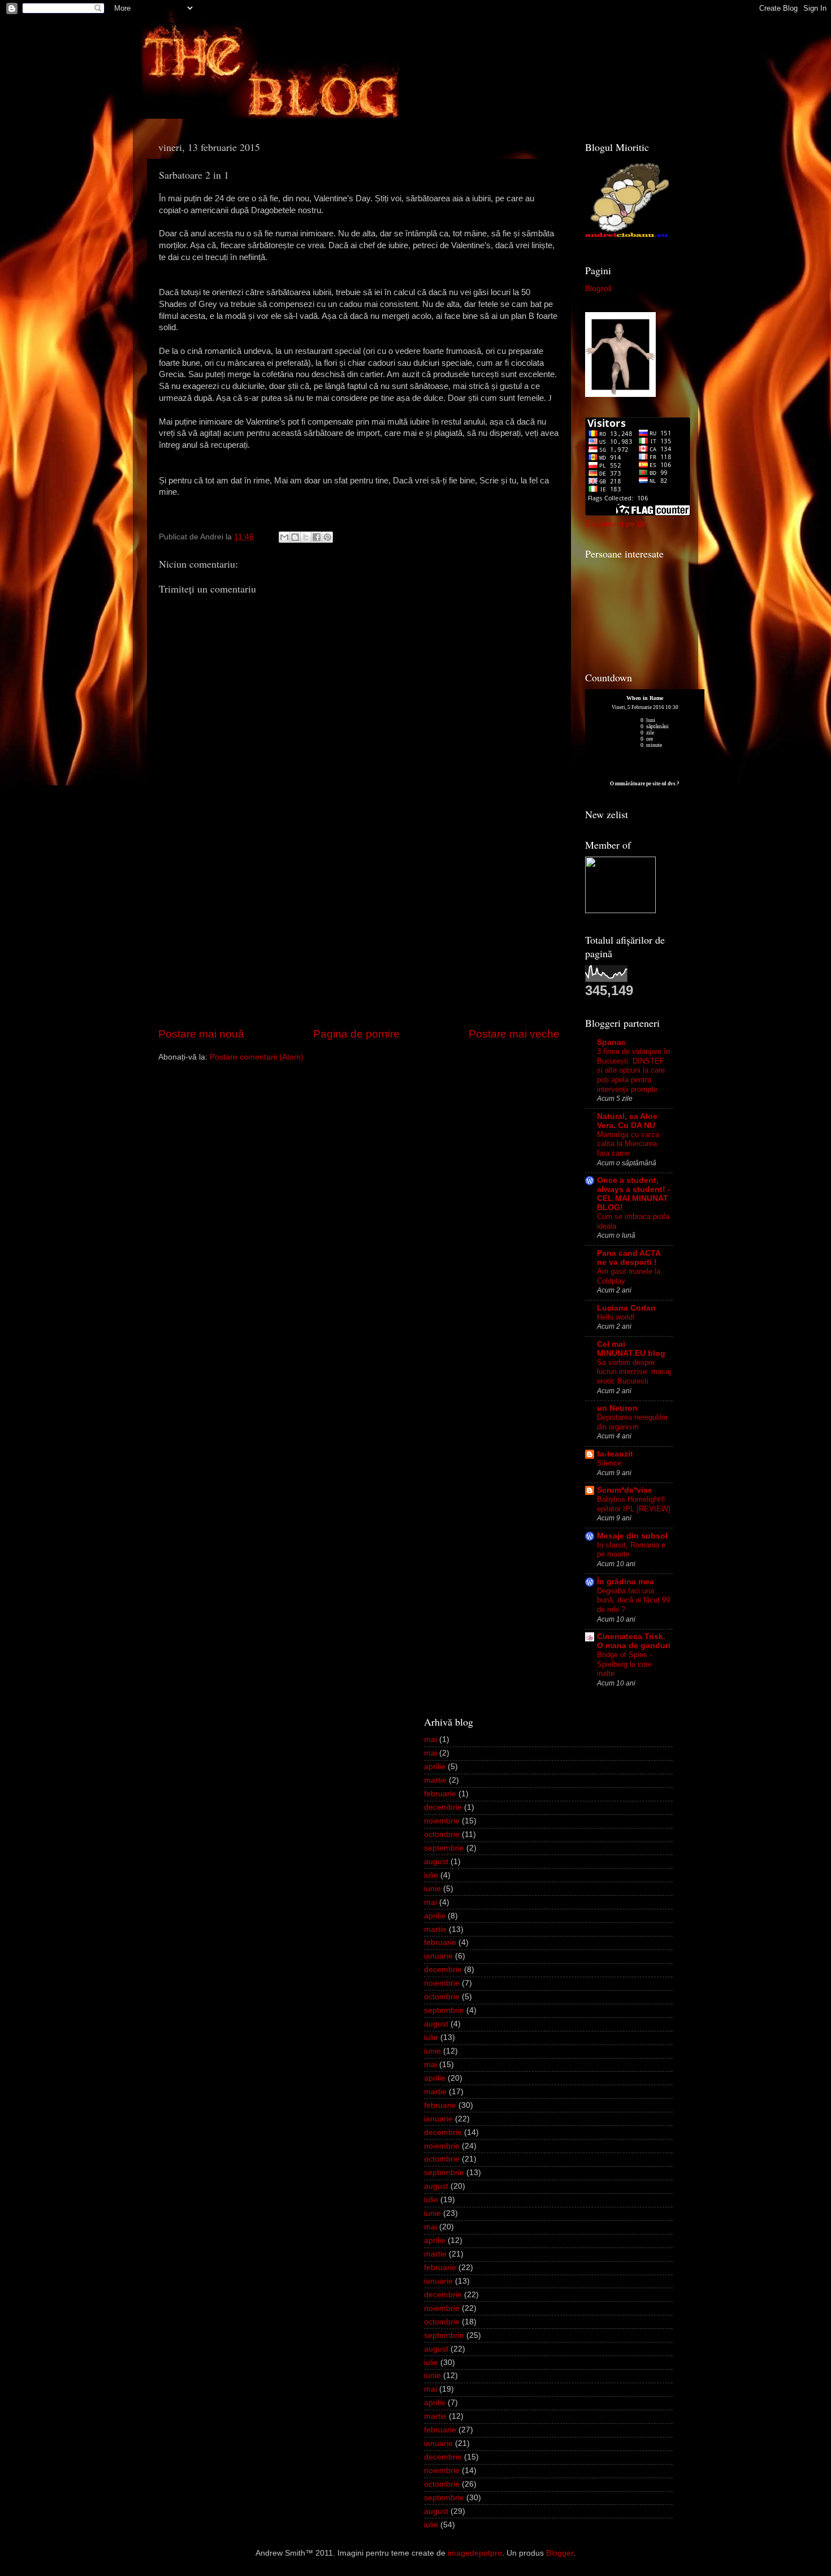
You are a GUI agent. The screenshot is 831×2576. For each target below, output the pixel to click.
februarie (440, 1794)
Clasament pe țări (617, 524)
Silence (609, 1463)
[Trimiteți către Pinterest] (327, 537)
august (436, 1862)
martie (435, 1780)
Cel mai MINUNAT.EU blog (631, 1349)
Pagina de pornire (356, 1034)
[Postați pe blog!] (295, 537)
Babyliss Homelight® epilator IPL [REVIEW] (634, 1504)
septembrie (444, 1848)
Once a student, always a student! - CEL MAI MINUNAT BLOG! (634, 1194)
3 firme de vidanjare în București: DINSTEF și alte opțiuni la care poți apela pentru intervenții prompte (633, 1070)
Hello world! (616, 1317)
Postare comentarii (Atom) (257, 1057)
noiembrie (442, 1821)
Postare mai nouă (201, 1034)
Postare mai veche (514, 1034)
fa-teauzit (615, 1454)
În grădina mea (626, 1582)
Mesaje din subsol (632, 1536)
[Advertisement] (359, 941)
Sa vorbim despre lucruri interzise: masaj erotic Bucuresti (634, 1372)
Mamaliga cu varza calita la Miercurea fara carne (628, 1144)
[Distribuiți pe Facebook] (317, 537)
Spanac (611, 1042)
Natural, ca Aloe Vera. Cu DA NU (627, 1121)
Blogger (560, 2553)
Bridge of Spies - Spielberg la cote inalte (624, 1664)
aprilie (435, 1767)
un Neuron (617, 1408)
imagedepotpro (475, 2553)
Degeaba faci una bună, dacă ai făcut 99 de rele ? (633, 1600)
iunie (432, 1889)
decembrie (443, 1807)
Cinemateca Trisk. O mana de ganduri (634, 1641)
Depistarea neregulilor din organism (632, 1422)
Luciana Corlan (626, 1308)
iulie (431, 1875)
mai (430, 1739)
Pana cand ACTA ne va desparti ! (629, 1258)
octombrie (442, 1834)
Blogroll (598, 289)
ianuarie (438, 1956)
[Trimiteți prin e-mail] (284, 537)
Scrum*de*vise (625, 1490)
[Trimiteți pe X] (306, 537)
